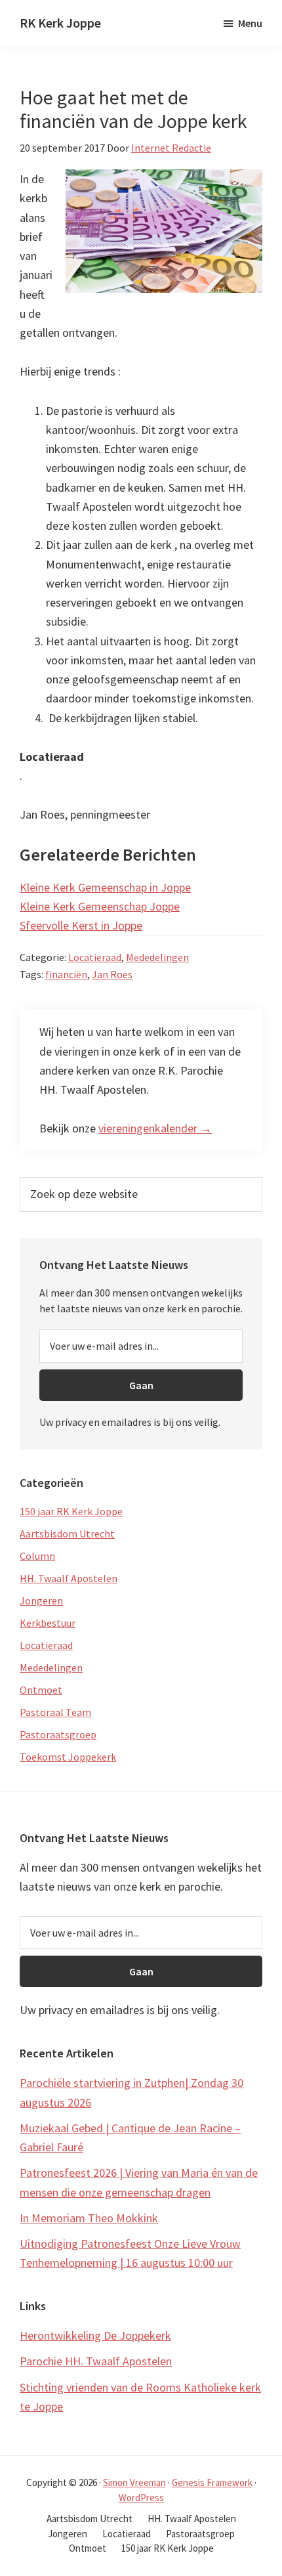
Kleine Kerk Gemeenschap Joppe (100, 906)
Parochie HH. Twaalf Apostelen (96, 2361)
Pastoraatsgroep (58, 1734)
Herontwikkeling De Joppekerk (95, 2335)
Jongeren (41, 1600)
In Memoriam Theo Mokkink (89, 2218)
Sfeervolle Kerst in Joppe (81, 925)
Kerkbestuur (48, 1623)
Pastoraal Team (55, 1712)
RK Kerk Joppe (60, 23)
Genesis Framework (212, 2482)
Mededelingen (157, 957)
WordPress (141, 2498)
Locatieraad (95, 957)
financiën (66, 974)
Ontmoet (41, 1690)
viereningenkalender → (155, 1128)
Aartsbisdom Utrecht (67, 1534)
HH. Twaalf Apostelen (69, 1578)
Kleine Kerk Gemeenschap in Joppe (105, 887)
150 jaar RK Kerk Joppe (71, 1511)
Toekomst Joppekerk (68, 1757)
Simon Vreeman (134, 2482)
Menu (250, 23)
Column (37, 1556)
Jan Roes (112, 974)
